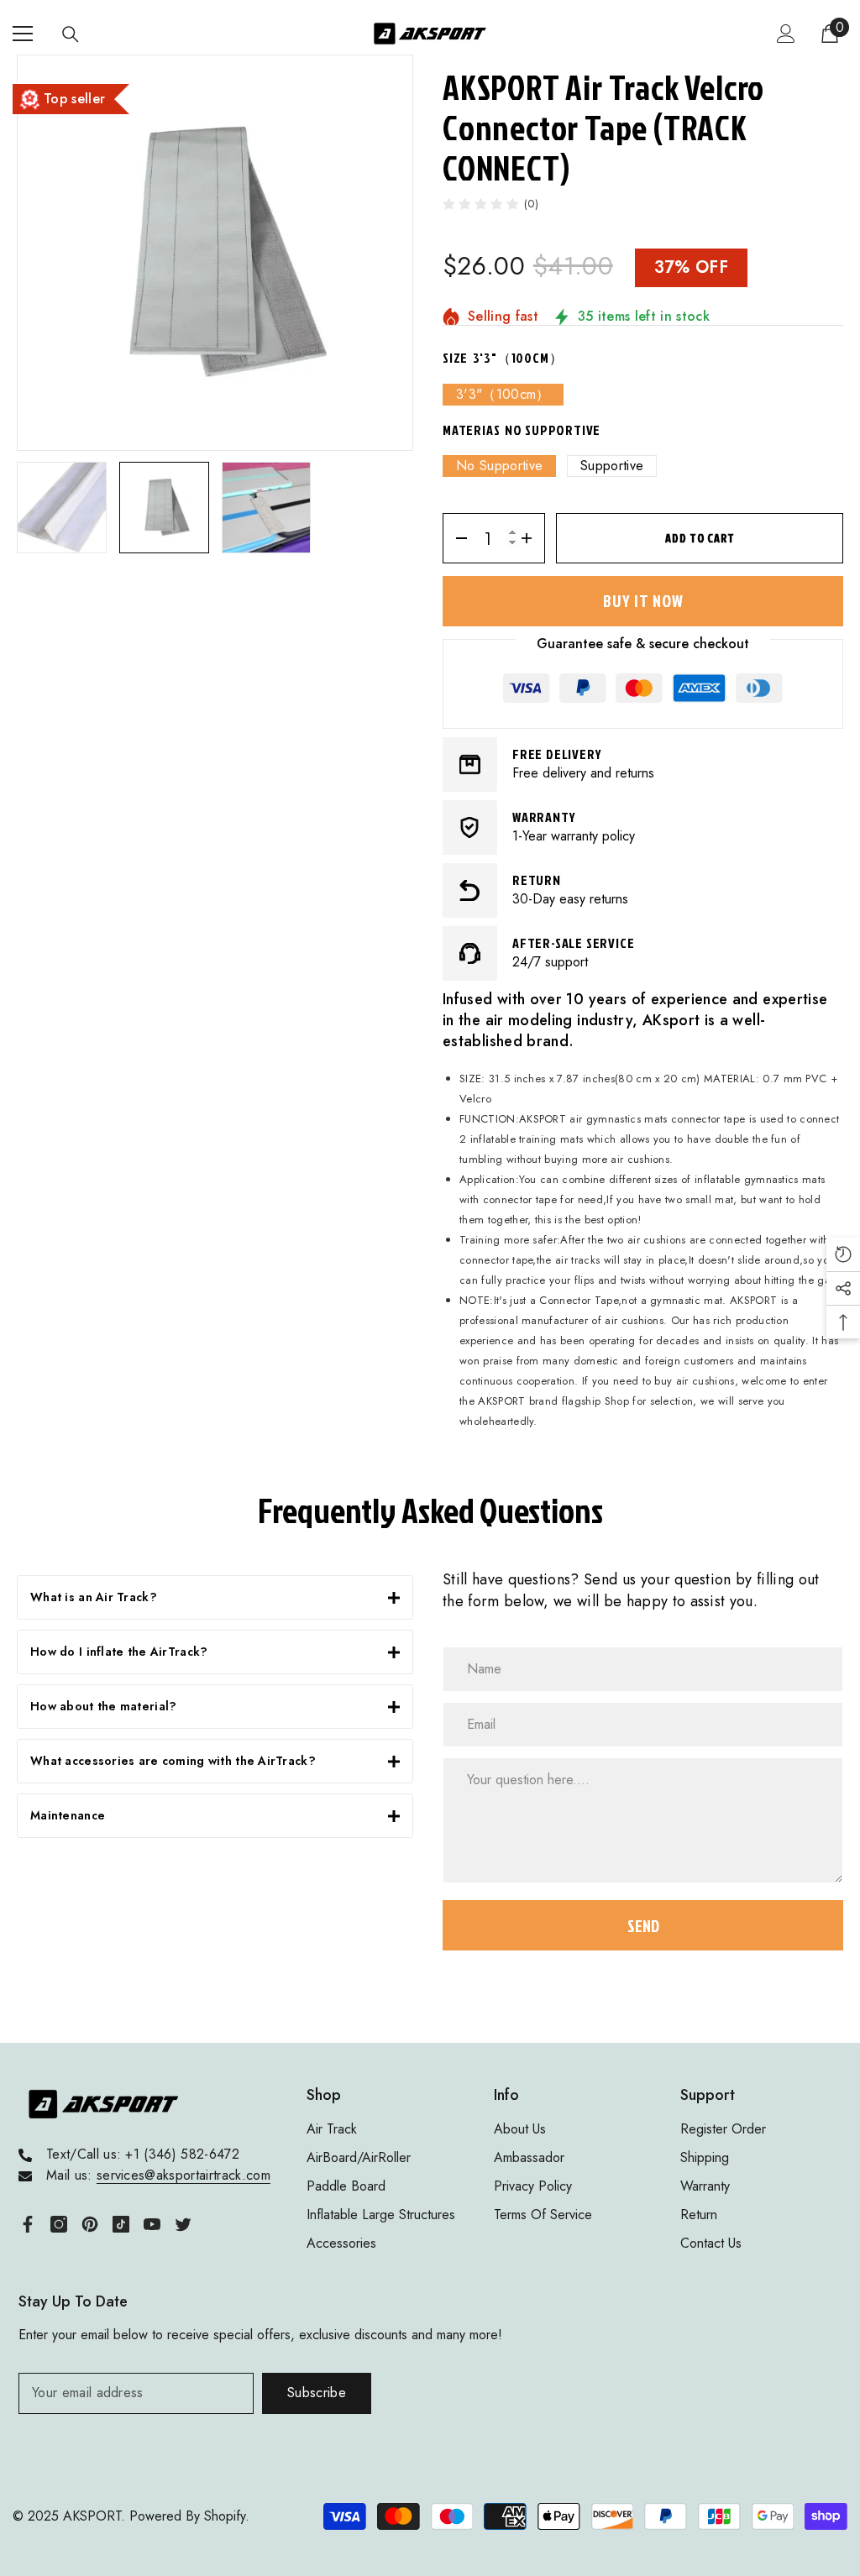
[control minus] (456, 538)
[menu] (23, 34)
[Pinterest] (90, 2224)
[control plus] (532, 538)
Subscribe (317, 2393)
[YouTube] (152, 2224)
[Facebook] (28, 2224)
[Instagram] (59, 2224)
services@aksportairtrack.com (184, 2175)
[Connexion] (786, 34)
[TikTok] (121, 2224)
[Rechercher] (71, 34)
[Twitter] (183, 2224)
